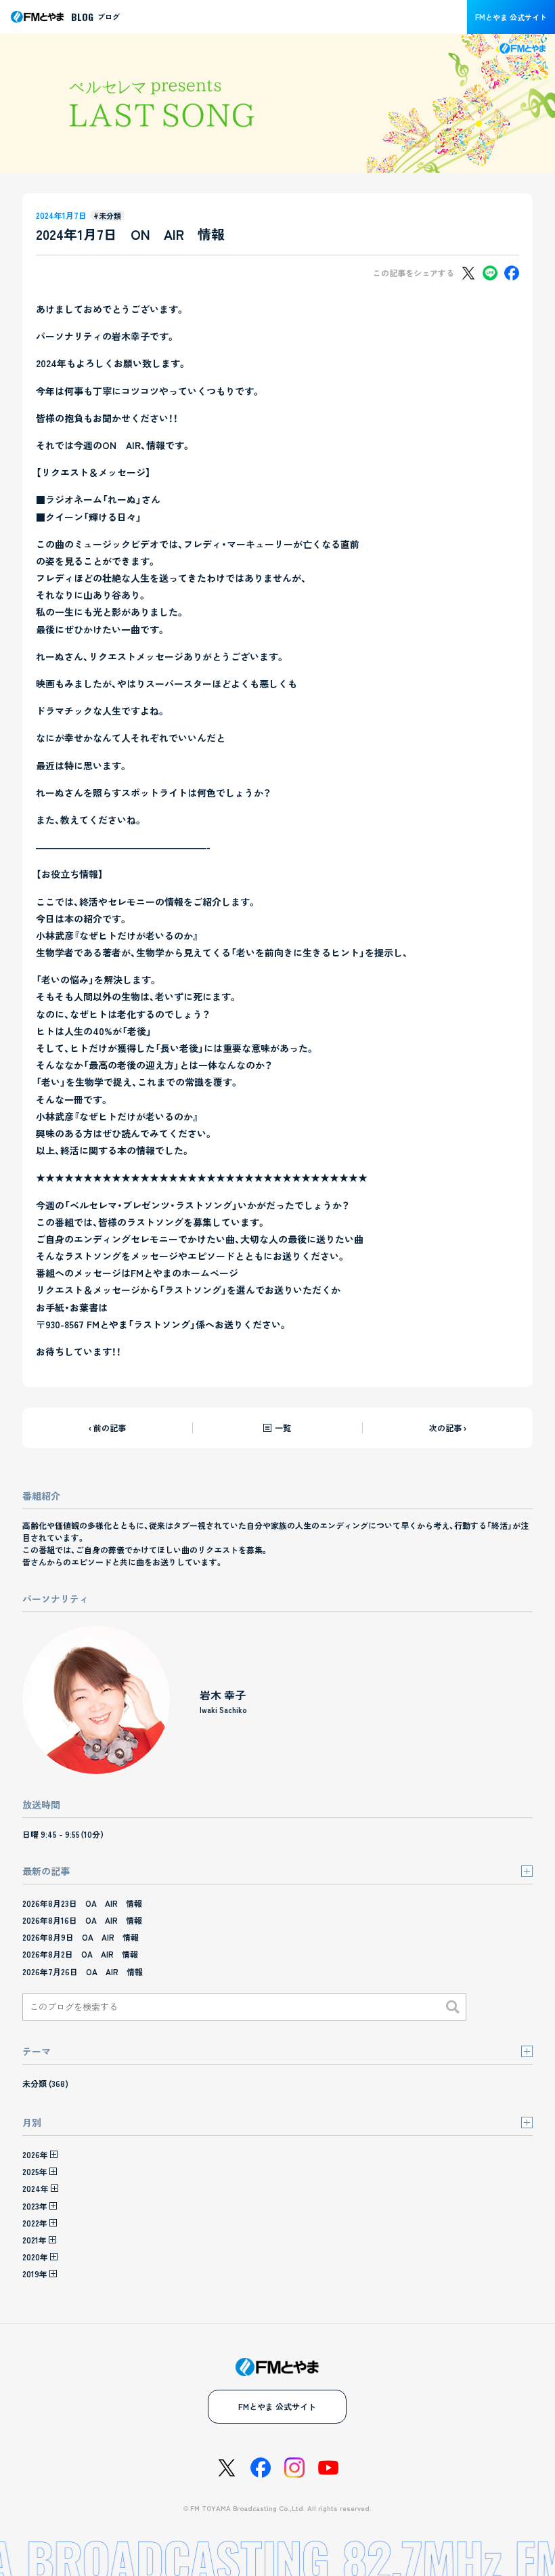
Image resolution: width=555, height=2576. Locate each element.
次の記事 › (448, 1428)
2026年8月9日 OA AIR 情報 (81, 1937)
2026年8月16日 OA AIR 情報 (82, 1920)
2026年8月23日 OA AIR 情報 (82, 1903)
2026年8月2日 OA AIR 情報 (80, 1954)
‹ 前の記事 (107, 1428)
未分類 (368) (45, 2083)
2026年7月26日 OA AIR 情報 (83, 1971)
